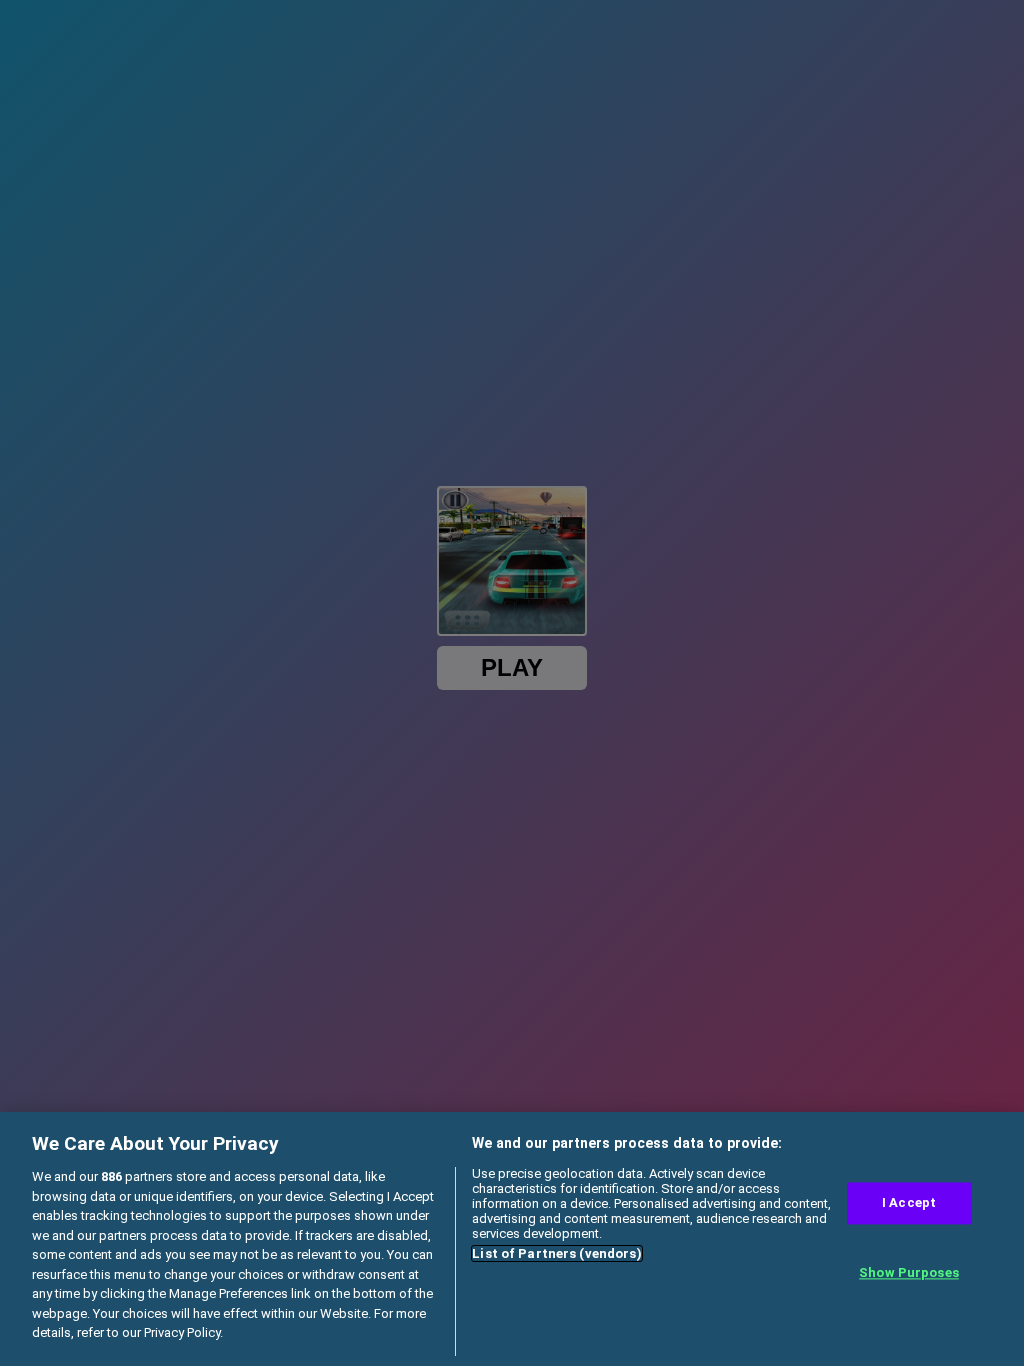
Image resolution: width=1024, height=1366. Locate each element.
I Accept (909, 1203)
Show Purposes (909, 1272)
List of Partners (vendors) (556, 1253)
